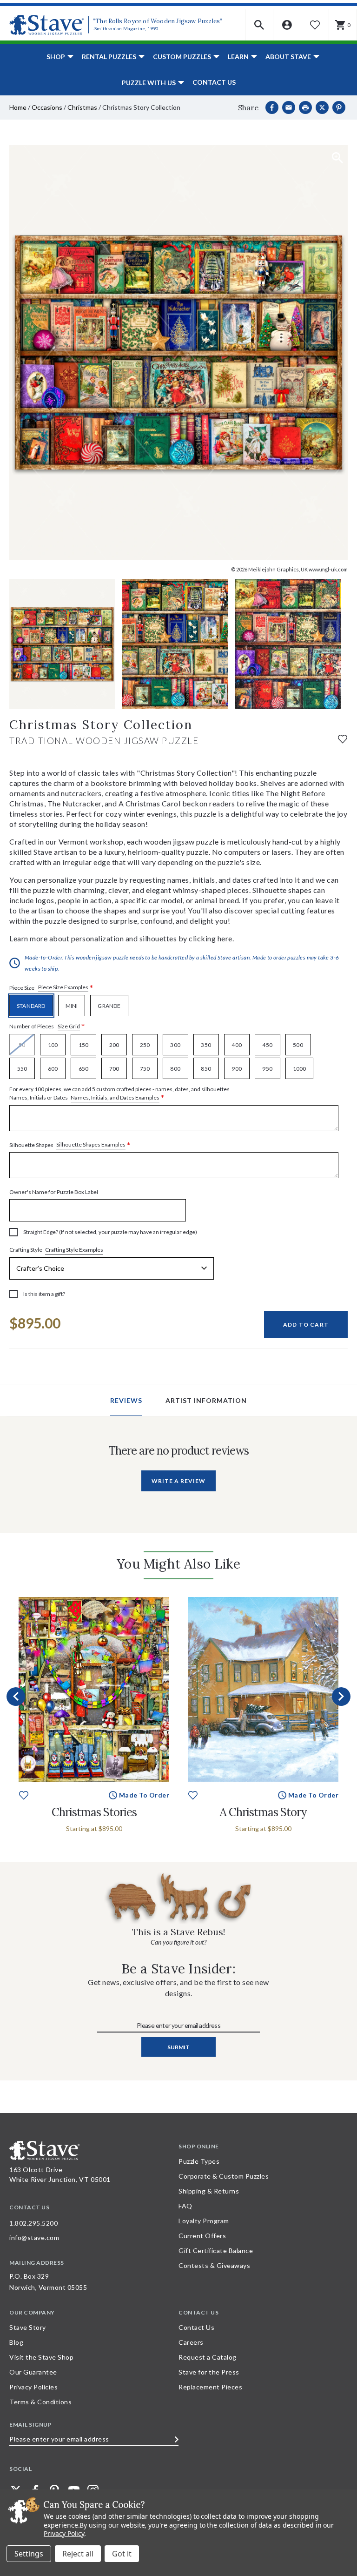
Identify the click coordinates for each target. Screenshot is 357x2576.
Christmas (82, 107)
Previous (16, 1697)
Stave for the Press (209, 2372)
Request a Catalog (208, 2357)
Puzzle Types (199, 2161)
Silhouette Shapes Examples (91, 1144)
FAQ (185, 2206)
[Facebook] (272, 107)
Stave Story (28, 2327)
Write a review (178, 1481)
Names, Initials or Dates (119, 1094)
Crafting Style (56, 1250)
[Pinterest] (339, 107)
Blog (16, 2342)
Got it (122, 2554)
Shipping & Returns (209, 2191)
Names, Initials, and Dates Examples (115, 1097)
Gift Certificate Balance (216, 2251)
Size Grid (69, 1026)
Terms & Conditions (40, 2402)
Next (341, 1697)
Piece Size (51, 988)
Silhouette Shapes (70, 1145)
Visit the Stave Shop (41, 2357)
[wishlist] (343, 738)
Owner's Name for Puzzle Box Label (54, 1192)
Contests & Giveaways (214, 2265)
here (225, 938)
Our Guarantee (33, 2372)
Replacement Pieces (210, 2387)
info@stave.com (34, 2237)
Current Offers (202, 2236)
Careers (191, 2342)
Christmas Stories (94, 1812)
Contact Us (214, 82)
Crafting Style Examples (74, 1250)
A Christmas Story (263, 1812)
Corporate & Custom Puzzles (224, 2176)
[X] (322, 107)
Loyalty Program (204, 2221)
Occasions (47, 107)
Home (18, 107)
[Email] (289, 107)
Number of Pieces (47, 1027)
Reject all (78, 2554)
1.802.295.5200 (33, 2223)
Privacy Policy (64, 2533)
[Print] (305, 107)
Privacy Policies (33, 2387)
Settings (29, 2554)
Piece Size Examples (63, 987)
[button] (259, 25)
